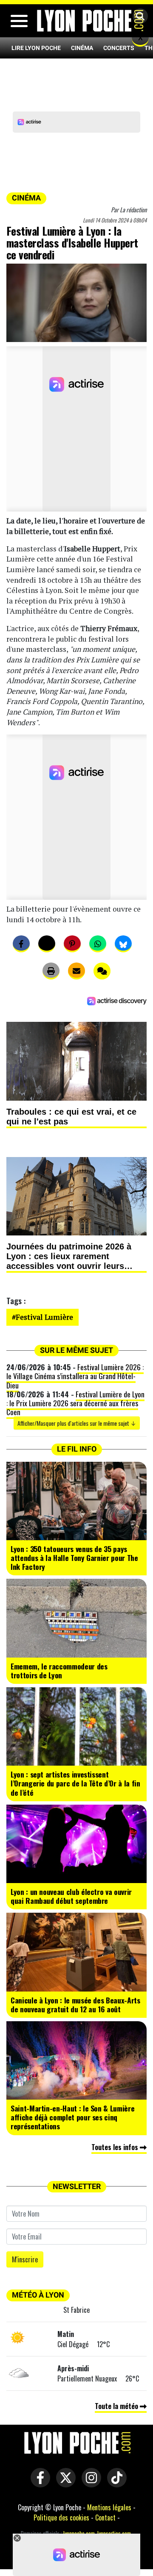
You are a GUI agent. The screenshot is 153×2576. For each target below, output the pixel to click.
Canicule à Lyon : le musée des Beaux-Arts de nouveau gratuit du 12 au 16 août (75, 2004)
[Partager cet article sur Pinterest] (72, 944)
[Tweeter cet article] (47, 944)
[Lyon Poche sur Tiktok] (115, 2484)
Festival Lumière (44, 1317)
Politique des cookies (61, 2518)
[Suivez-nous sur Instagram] (89, 2484)
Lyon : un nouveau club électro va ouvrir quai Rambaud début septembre (71, 1896)
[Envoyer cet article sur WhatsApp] (98, 944)
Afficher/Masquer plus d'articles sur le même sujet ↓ (77, 1423)
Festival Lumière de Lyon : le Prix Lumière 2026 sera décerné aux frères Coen (75, 1403)
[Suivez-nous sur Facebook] (38, 2484)
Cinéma (82, 48)
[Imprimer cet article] (51, 971)
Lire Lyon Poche (36, 48)
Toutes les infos (116, 2147)
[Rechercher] (138, 17)
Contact (105, 2518)
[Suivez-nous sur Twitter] (64, 2484)
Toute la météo (117, 2406)
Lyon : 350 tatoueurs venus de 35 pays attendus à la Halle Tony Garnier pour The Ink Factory (74, 1558)
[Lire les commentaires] (102, 971)
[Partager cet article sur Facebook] (21, 944)
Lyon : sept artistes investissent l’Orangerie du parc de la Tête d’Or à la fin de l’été (75, 1783)
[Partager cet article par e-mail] (76, 971)
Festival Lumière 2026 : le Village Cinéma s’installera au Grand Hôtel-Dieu (75, 1376)
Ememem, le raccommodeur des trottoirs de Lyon (59, 1671)
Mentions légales (109, 2507)
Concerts (119, 48)
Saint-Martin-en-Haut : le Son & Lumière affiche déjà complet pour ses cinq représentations (72, 2117)
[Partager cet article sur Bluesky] (123, 944)
